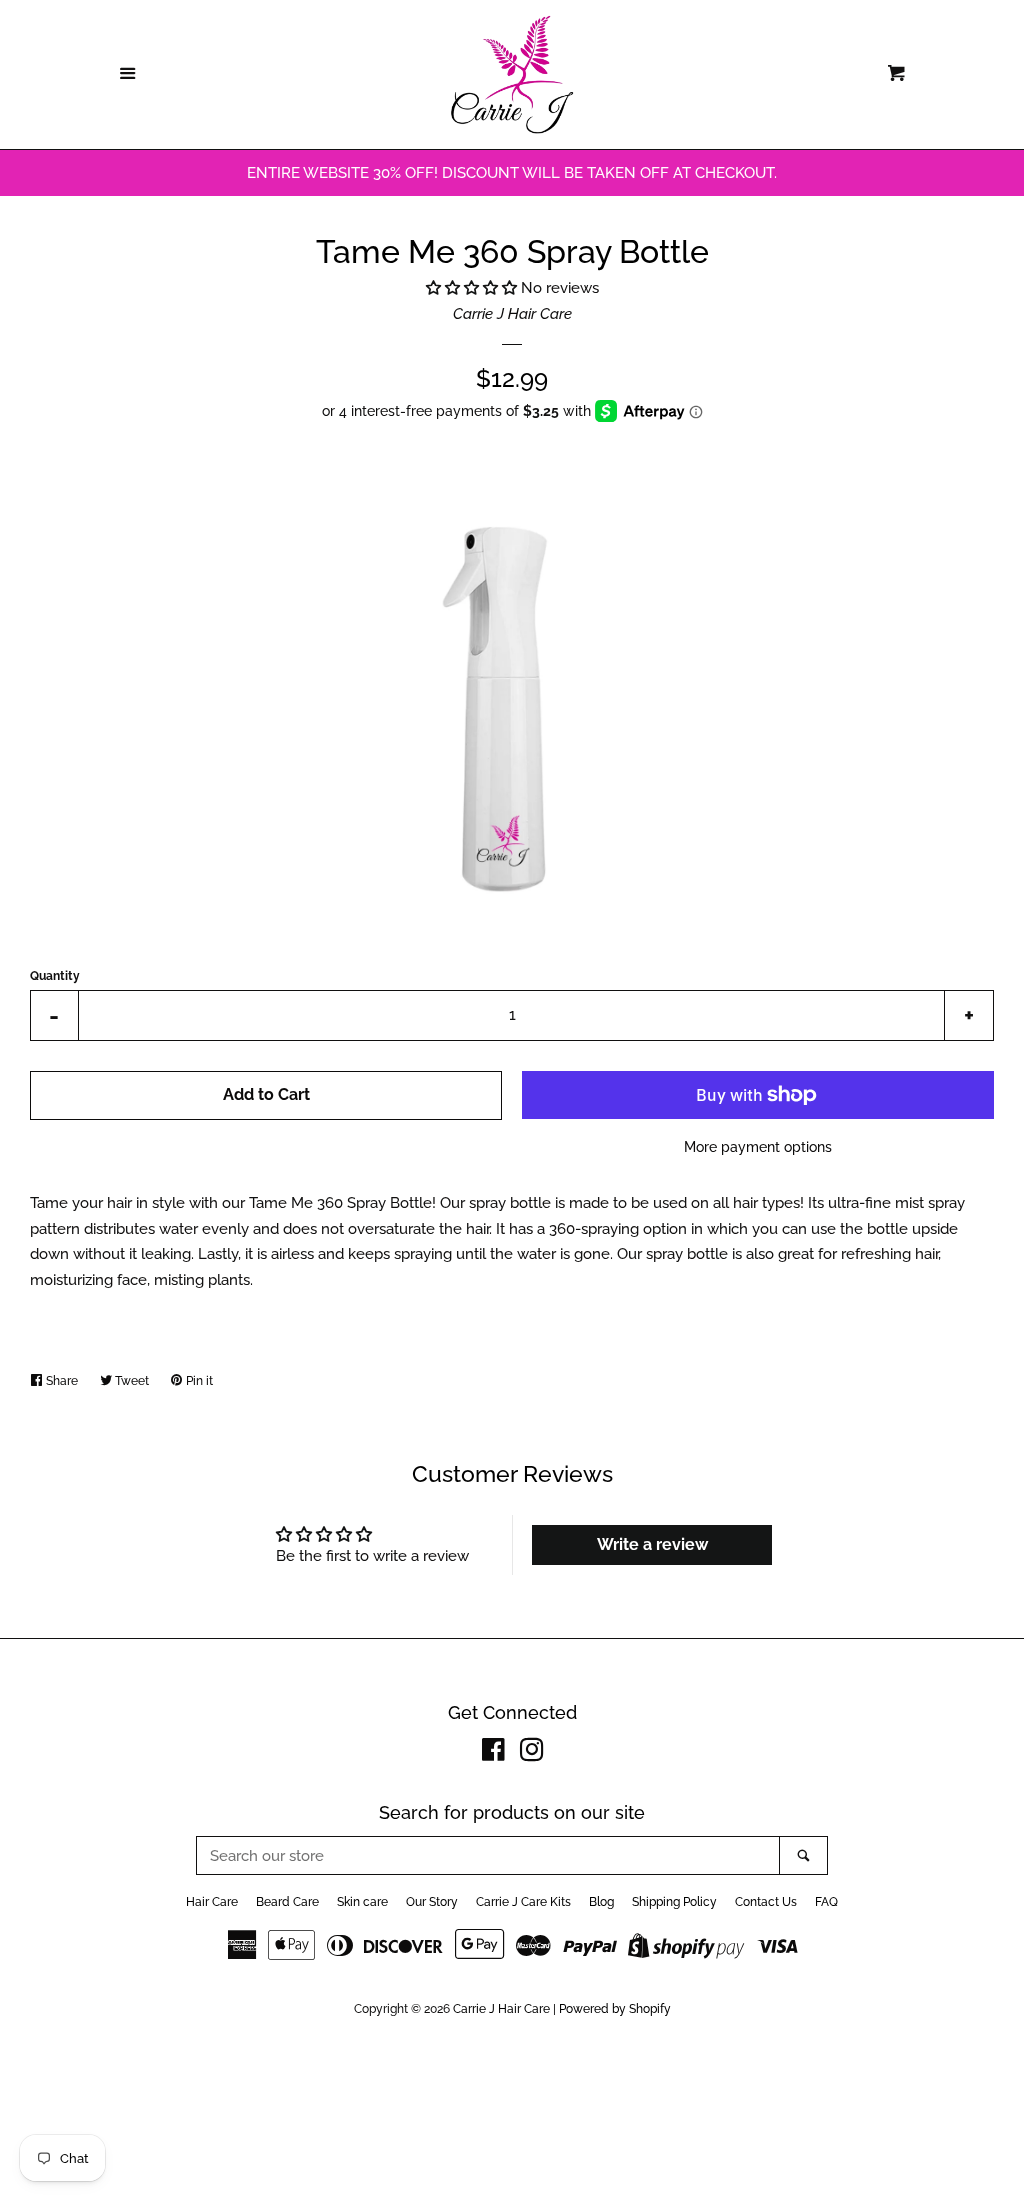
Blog (601, 1902)
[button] (473, 288)
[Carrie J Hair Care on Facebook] (493, 1754)
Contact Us (766, 1902)
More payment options (758, 1147)
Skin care (362, 1902)
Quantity (55, 976)
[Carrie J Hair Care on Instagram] (532, 1754)
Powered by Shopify (615, 2009)
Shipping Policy (674, 1902)
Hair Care (212, 1902)
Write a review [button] (652, 1544)
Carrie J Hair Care (512, 314)
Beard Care (287, 1902)
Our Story (432, 1902)
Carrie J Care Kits (523, 1902)
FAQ (826, 1902)
